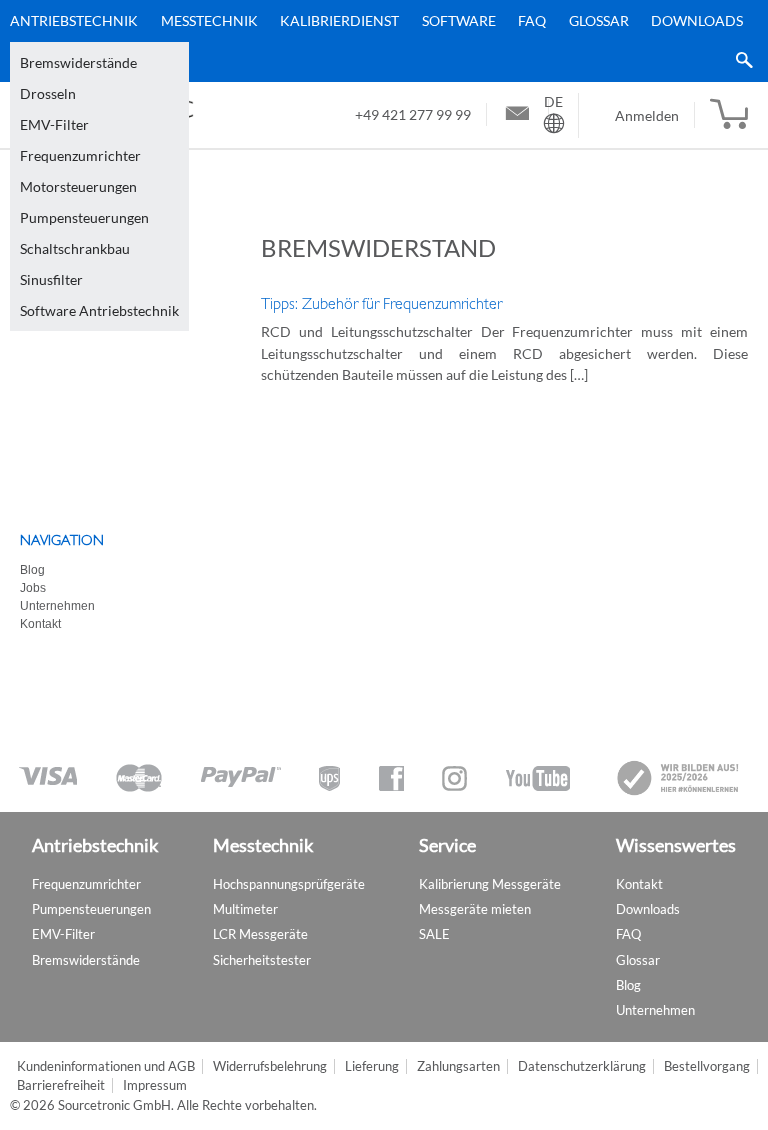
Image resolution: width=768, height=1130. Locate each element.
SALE (434, 934)
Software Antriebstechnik (99, 310)
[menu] (376, 41)
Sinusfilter (51, 279)
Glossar (599, 20)
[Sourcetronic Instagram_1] (454, 778)
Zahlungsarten (458, 1066)
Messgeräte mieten (475, 909)
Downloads (697, 20)
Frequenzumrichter (80, 155)
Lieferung (372, 1066)
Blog (32, 570)
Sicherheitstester (262, 960)
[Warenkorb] (729, 115)
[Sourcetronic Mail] (517, 116)
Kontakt (40, 624)
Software (459, 20)
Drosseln (48, 93)
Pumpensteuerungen (84, 217)
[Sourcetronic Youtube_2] (538, 778)
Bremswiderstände (78, 62)
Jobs (33, 588)
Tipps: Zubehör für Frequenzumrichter (381, 304)
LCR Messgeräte (260, 934)
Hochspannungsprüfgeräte (289, 884)
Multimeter (245, 909)
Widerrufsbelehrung (270, 1066)
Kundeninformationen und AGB (106, 1066)
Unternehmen (57, 606)
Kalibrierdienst (339, 20)
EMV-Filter (54, 124)
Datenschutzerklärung (582, 1066)
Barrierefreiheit (61, 1085)
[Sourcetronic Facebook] (391, 778)
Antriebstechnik (74, 20)
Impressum (155, 1085)
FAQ (532, 20)
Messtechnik (209, 20)
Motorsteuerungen (78, 186)
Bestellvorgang (707, 1066)
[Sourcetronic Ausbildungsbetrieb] (679, 778)
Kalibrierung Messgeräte (490, 884)
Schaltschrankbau (75, 248)
